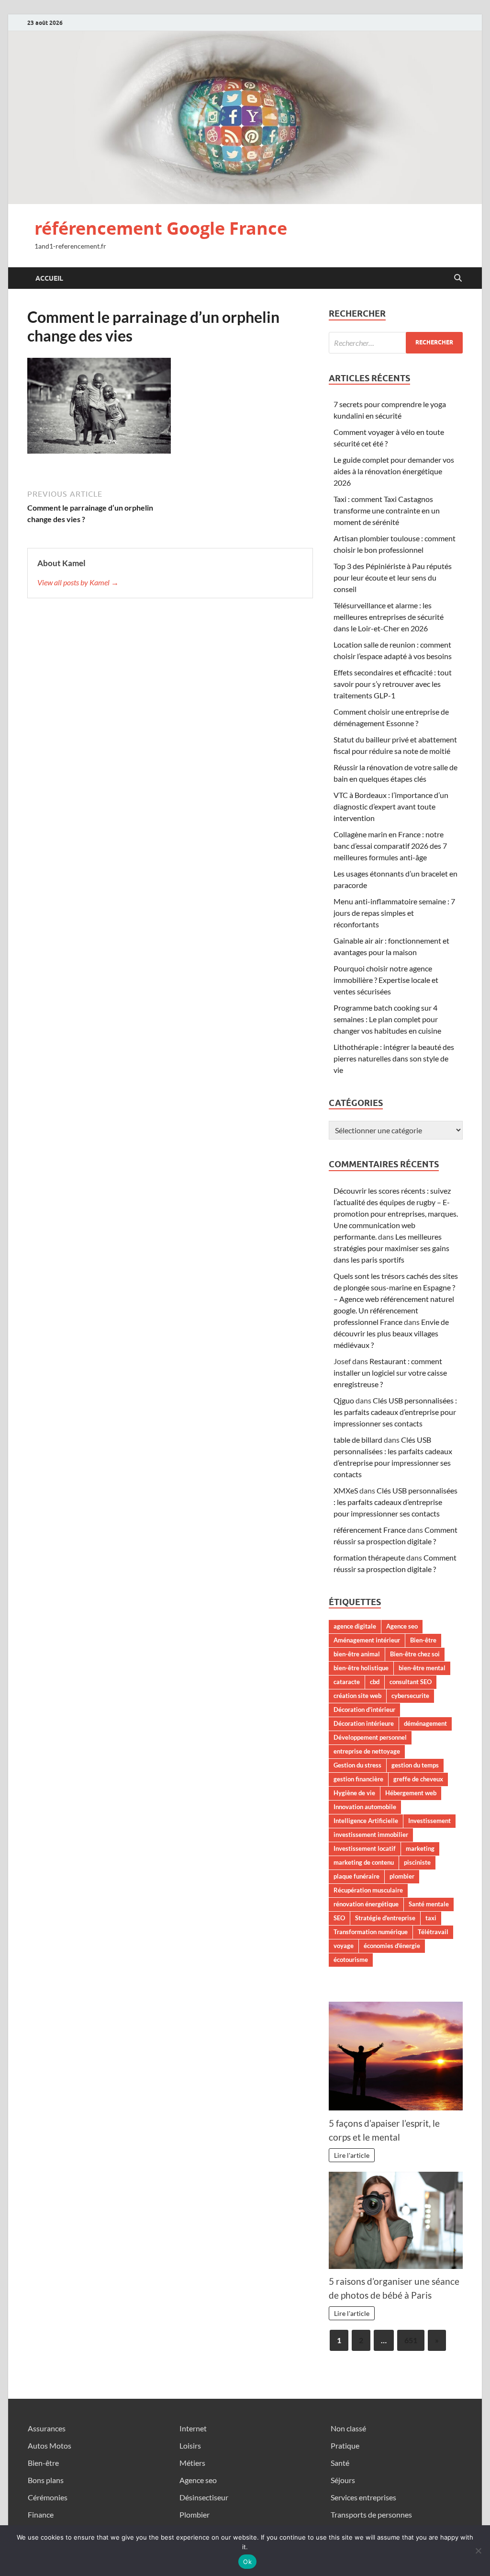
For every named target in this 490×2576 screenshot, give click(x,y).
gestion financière (358, 1779)
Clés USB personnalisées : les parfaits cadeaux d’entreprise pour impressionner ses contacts (395, 1412)
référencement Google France (161, 228)
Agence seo (402, 1626)
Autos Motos (50, 2445)
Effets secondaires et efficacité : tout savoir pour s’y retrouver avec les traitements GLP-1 (393, 684)
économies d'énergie (392, 1946)
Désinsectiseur (204, 2497)
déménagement (425, 1723)
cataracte (347, 1682)
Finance (41, 2514)
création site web (357, 1696)
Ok (247, 2562)
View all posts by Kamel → (78, 582)
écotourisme (351, 1960)
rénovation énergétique (366, 1904)
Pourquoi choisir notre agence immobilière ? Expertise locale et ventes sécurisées (386, 980)
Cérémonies (48, 2497)
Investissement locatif (365, 1848)
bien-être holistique (361, 1668)
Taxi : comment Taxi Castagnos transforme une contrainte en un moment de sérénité (387, 510)
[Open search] (458, 278)
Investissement (429, 1821)
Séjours (343, 2480)
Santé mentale (429, 1904)
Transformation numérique (371, 1932)
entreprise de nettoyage (367, 1751)
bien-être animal (357, 1654)
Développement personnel (370, 1737)
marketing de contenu (364, 1862)
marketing (420, 1848)
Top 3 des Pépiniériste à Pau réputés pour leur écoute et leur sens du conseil (393, 577)
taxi (431, 1918)
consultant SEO (411, 1682)
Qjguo (344, 1400)
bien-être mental (422, 1668)
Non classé (348, 2428)
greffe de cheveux (418, 1779)
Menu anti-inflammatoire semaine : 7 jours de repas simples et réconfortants (394, 913)
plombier (402, 1876)
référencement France (370, 1530)
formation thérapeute (369, 1557)
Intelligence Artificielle (366, 1821)
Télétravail (433, 1932)
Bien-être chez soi (415, 1654)
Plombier (195, 2514)
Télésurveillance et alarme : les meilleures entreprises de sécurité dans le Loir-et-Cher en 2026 (389, 617)
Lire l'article (352, 2155)
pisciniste (417, 1862)
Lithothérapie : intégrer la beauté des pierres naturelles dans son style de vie (394, 1058)
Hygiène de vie (354, 1793)
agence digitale (355, 1626)
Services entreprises (363, 2497)
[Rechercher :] (396, 343)
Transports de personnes (371, 2514)
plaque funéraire (356, 1876)
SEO (339, 1918)
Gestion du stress (357, 1765)
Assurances (47, 2428)
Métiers (192, 2463)
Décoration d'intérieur (364, 1710)
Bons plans (46, 2480)
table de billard (358, 1440)
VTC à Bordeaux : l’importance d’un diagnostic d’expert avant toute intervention (391, 806)
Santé (340, 2463)
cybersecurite (410, 1696)
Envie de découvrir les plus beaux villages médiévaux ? (391, 1333)
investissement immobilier (371, 1835)
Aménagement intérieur (367, 1640)
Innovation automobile (365, 1807)
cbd (375, 1682)
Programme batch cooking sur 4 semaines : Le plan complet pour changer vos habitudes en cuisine (387, 1019)
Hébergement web (411, 1793)
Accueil (49, 278)
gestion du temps (415, 1765)
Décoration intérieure (364, 1723)
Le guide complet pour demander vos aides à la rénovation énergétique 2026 (394, 471)
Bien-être (423, 1640)
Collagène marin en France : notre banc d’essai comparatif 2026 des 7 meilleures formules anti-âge (390, 846)
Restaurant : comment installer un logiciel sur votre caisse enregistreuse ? (390, 1373)
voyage (344, 1946)
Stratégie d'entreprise (385, 1918)
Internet (193, 2428)
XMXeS (346, 1490)
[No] (478, 2551)
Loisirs (190, 2445)
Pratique (345, 2445)
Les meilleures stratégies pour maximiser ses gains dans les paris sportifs (391, 1248)
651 (411, 2340)
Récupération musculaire (368, 1890)
